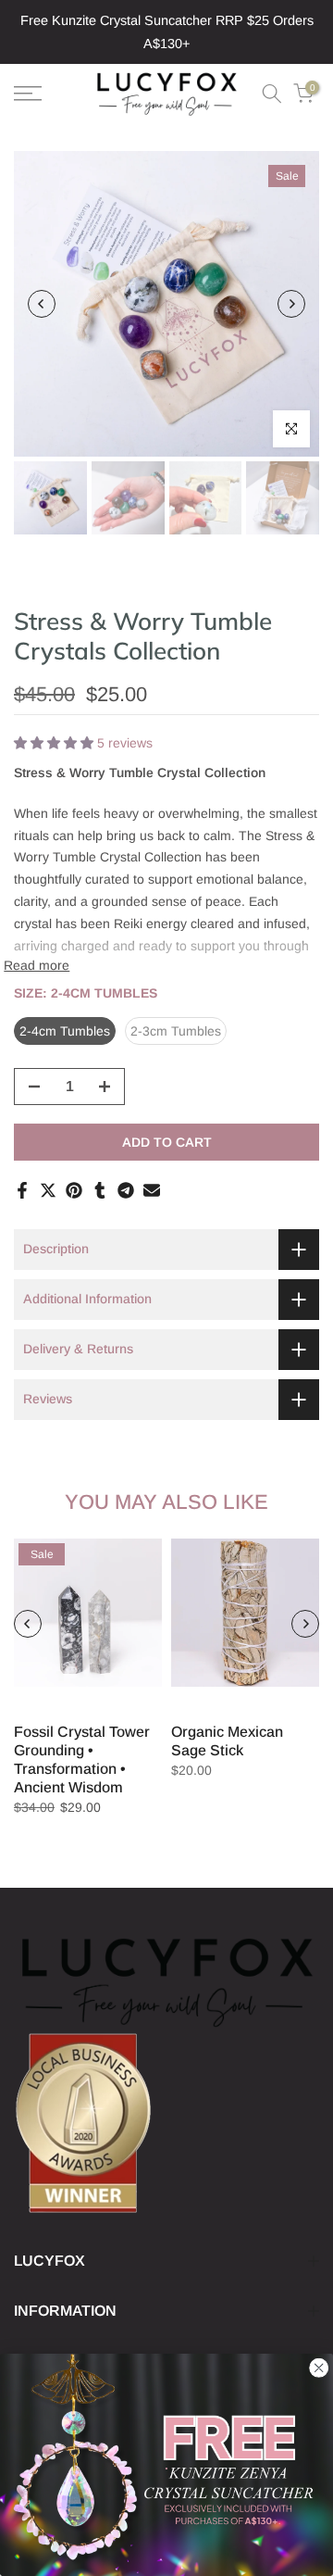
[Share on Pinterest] (74, 1190)
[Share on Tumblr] (100, 1190)
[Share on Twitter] (48, 1190)
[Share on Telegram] (126, 1190)
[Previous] (42, 304)
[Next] (291, 304)
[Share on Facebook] (22, 1190)
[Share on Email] (152, 1190)
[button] (55, 743)
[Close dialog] (319, 2368)
